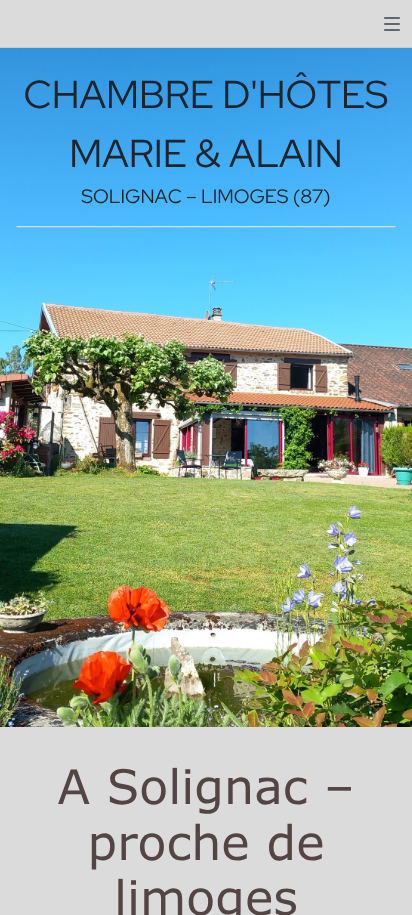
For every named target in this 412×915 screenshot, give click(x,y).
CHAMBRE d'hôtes (206, 94)
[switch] (392, 24)
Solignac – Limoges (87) (205, 197)
